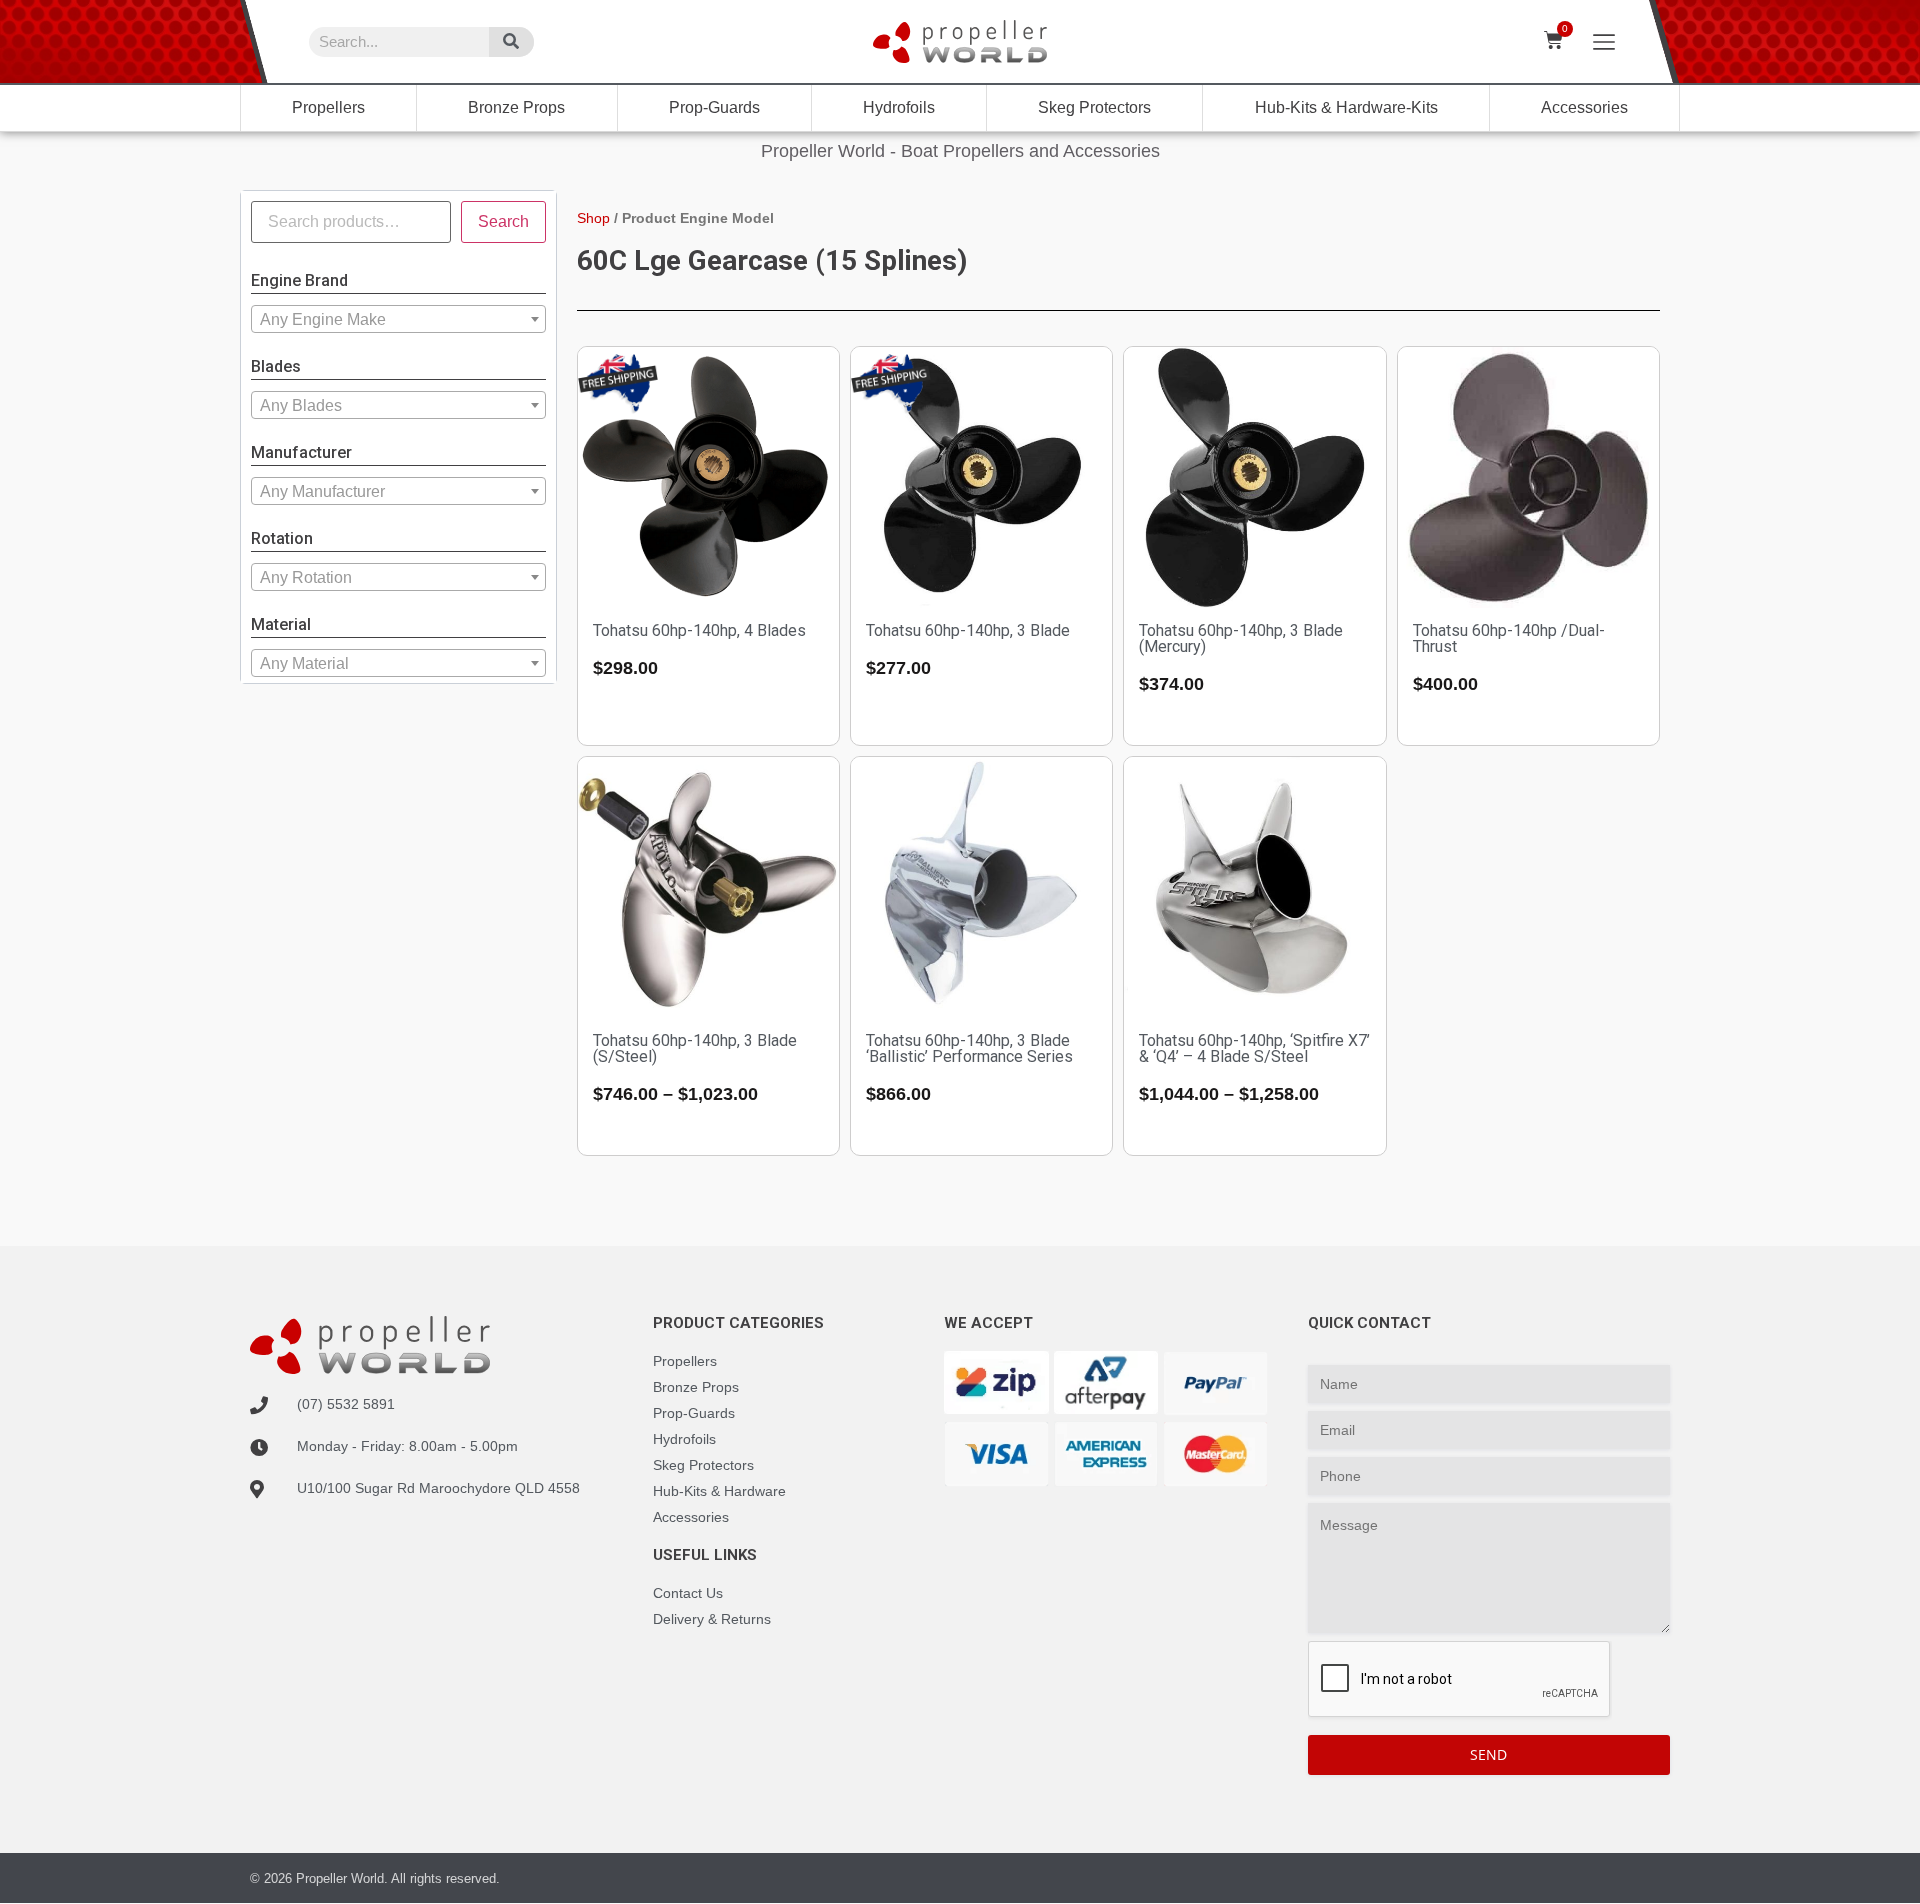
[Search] (511, 42)
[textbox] (398, 320)
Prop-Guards (714, 107)
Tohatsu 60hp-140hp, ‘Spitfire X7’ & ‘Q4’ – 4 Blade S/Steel (1254, 1048)
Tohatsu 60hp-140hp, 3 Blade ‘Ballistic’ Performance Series (969, 1048)
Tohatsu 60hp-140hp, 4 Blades (699, 630)
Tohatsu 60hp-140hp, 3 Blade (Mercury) (1241, 638)
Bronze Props (516, 107)
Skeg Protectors (1094, 107)
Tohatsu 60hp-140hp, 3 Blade (968, 630)
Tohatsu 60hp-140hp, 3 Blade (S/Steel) (695, 1048)
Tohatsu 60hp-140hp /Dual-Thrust (1509, 638)
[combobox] (398, 319)
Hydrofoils (899, 107)
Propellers (328, 107)
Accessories (1584, 107)
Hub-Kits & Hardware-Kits (1346, 107)
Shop (593, 218)
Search (503, 221)
